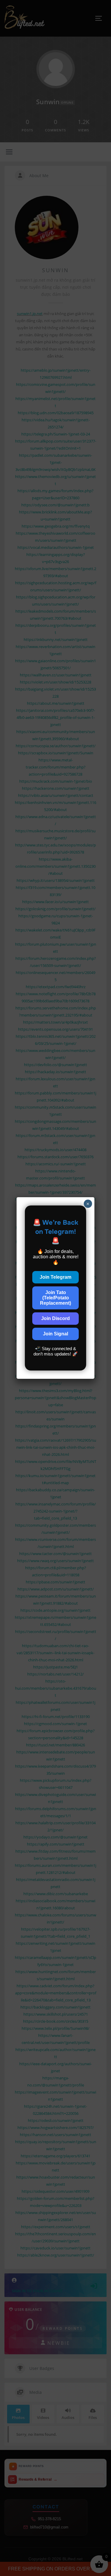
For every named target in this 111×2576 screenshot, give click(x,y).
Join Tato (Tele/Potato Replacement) (55, 1298)
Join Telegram (55, 1277)
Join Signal (55, 1334)
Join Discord (55, 1318)
